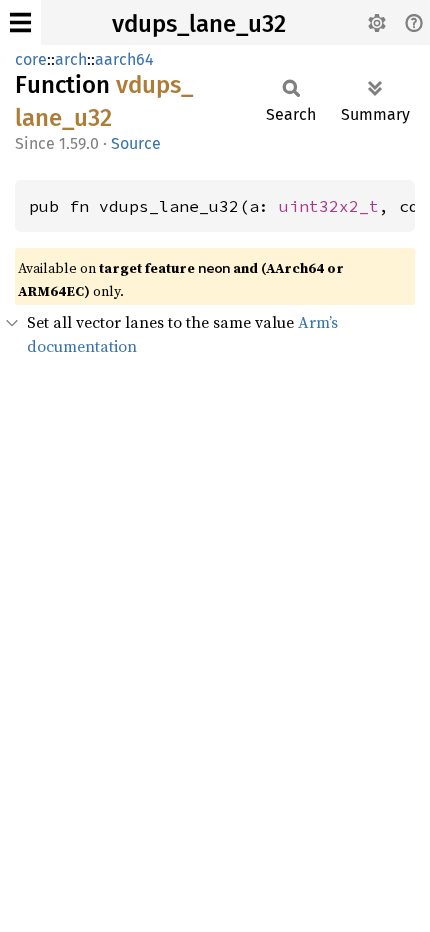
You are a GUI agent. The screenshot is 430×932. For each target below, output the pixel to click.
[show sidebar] (20, 22)
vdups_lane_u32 (199, 24)
